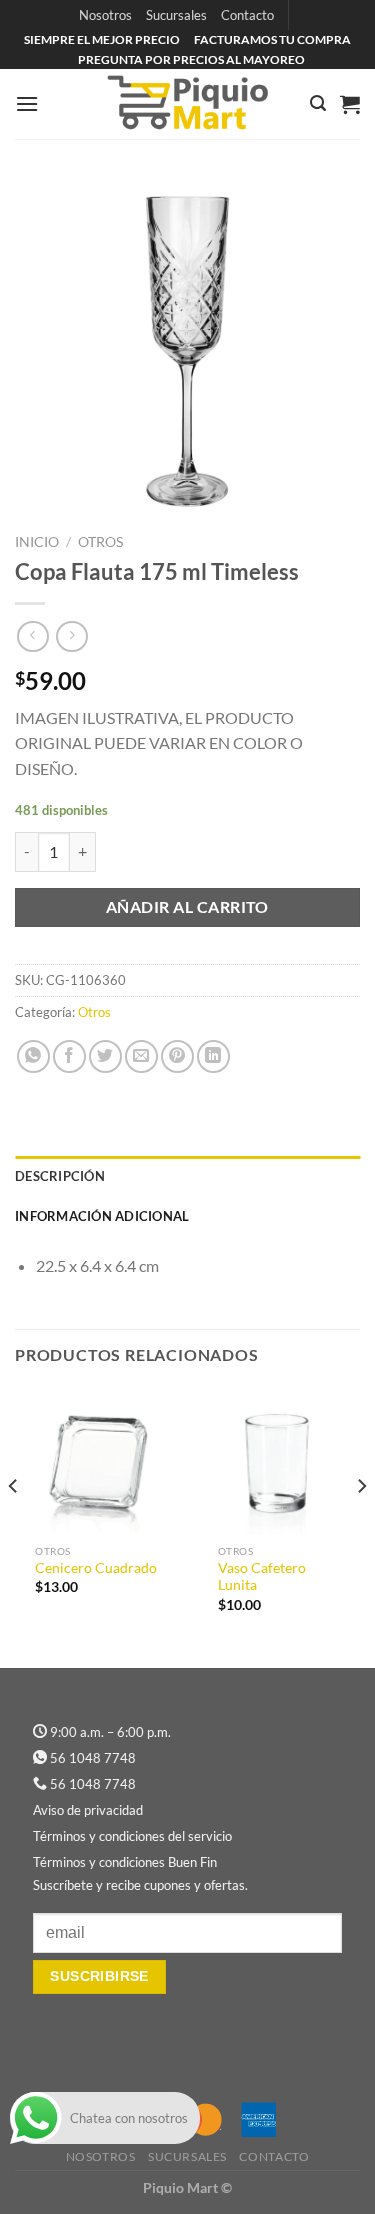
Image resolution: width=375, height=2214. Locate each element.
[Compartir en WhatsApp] (33, 1056)
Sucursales (176, 15)
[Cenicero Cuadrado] (96, 1460)
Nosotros (105, 15)
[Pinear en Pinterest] (177, 1056)
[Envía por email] (141, 1056)
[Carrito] (350, 104)
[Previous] (14, 1525)
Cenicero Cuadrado (96, 1568)
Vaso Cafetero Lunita (262, 1577)
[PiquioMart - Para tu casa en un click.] (188, 104)
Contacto (247, 15)
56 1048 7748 (93, 1758)
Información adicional (102, 1216)
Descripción (60, 1176)
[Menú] (27, 103)
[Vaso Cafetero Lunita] (279, 1460)
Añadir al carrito (187, 907)
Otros (100, 542)
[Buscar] (318, 103)
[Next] (361, 1525)
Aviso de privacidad (88, 1810)
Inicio (37, 542)
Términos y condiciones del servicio (132, 1836)
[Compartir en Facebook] (69, 1056)
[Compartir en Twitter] (105, 1056)
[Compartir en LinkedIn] (213, 1056)
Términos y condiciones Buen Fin (125, 1862)
